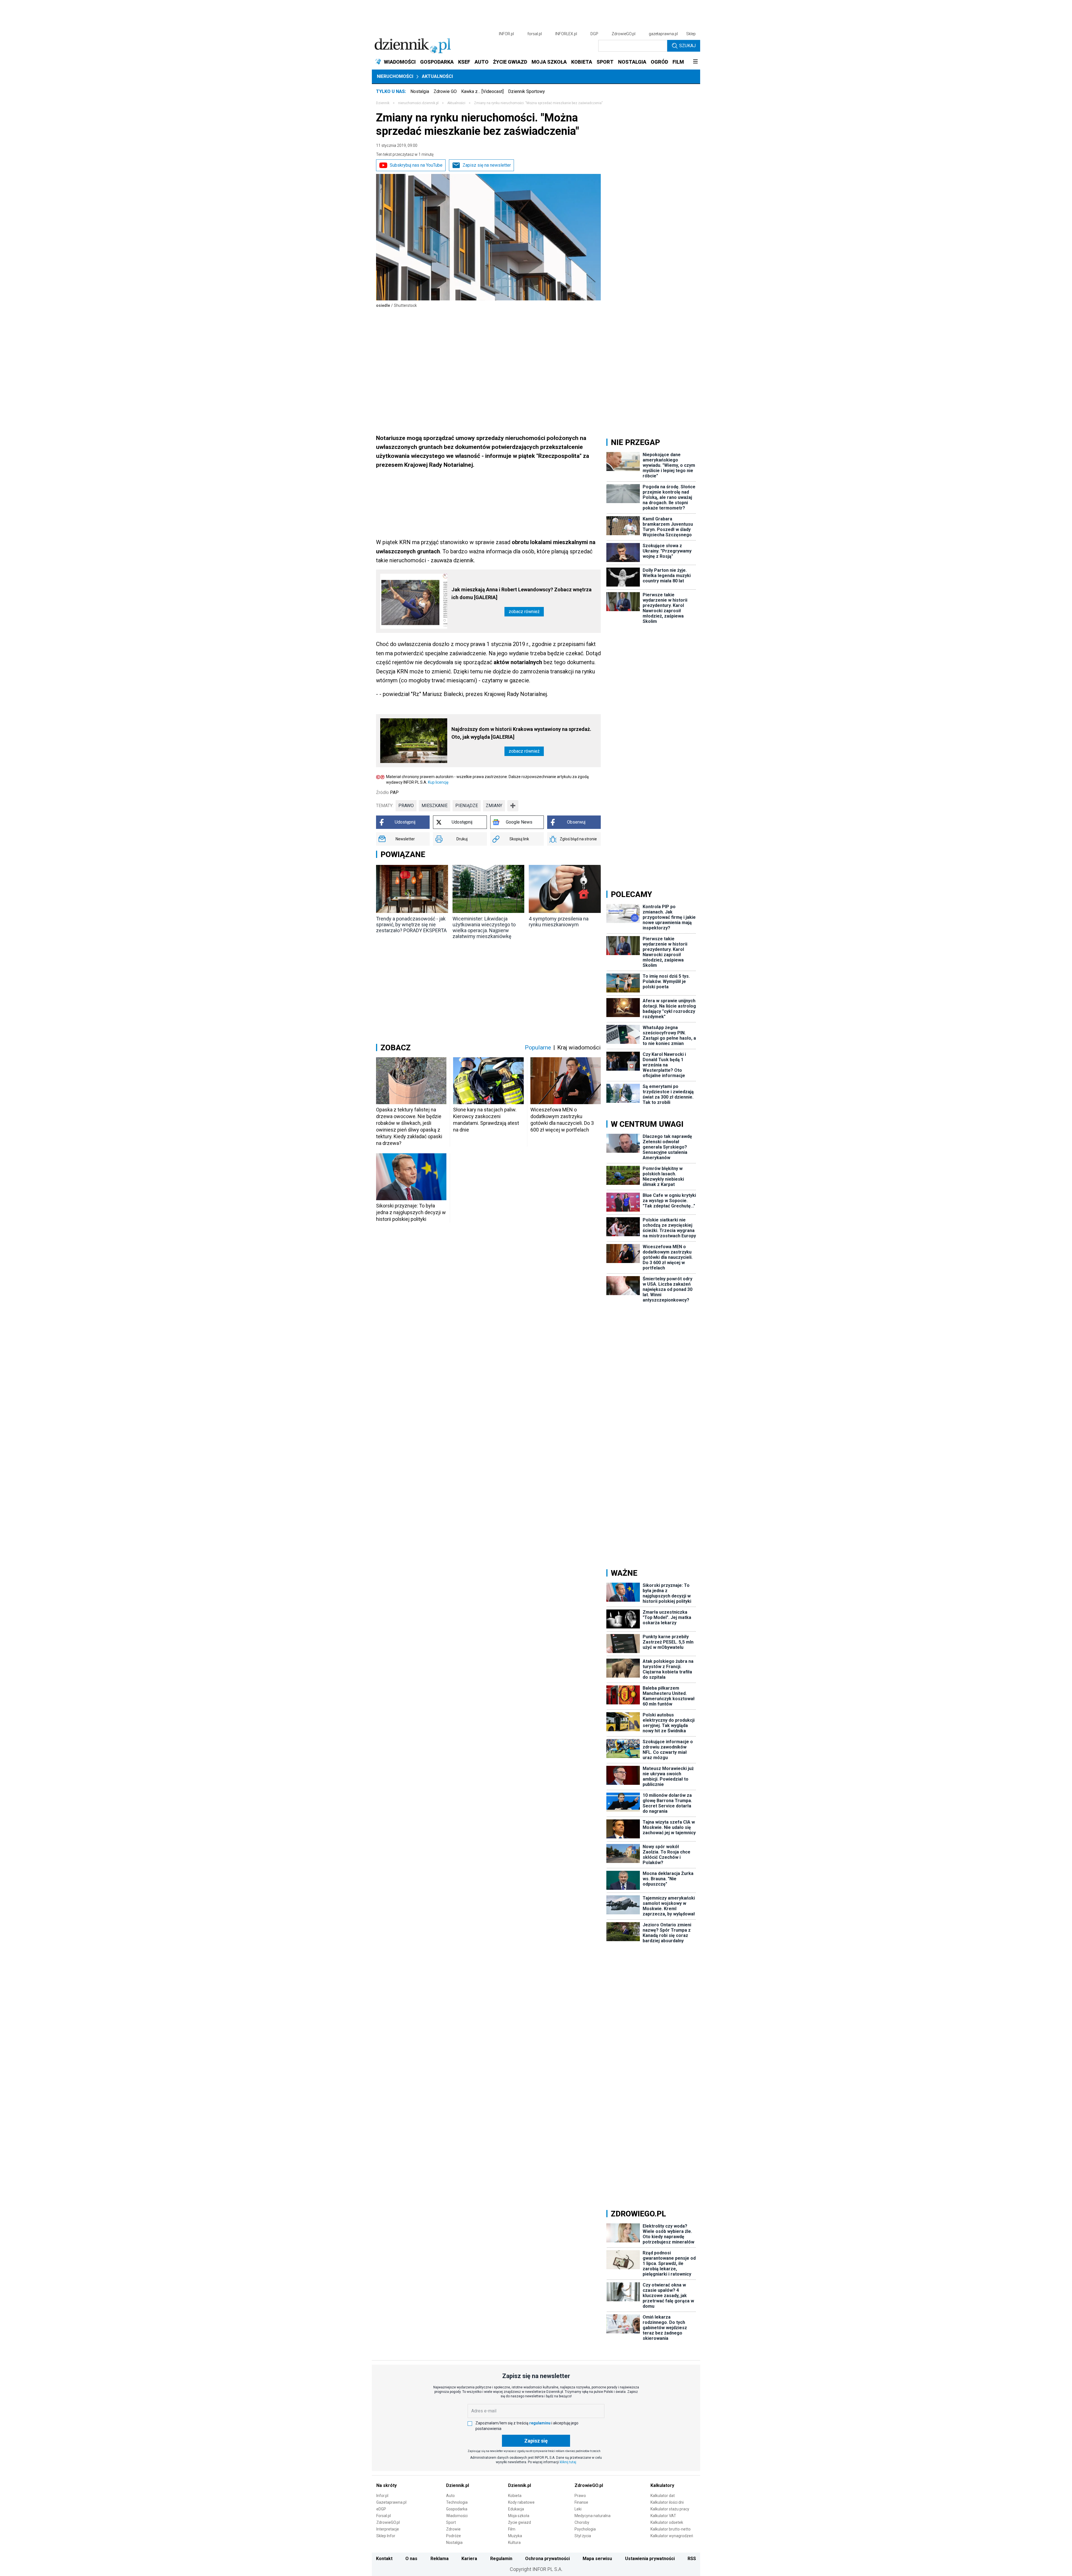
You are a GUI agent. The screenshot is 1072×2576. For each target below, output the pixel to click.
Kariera (469, 2559)
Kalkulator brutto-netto (671, 2529)
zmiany (494, 806)
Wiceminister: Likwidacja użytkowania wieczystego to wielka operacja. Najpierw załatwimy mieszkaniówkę (484, 927)
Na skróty (387, 2485)
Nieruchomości (395, 76)
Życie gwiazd (520, 2522)
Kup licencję (438, 782)
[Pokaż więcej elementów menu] (695, 62)
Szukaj (687, 46)
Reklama (440, 2559)
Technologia (457, 2502)
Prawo (580, 2496)
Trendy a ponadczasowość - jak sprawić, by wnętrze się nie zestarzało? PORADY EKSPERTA (411, 925)
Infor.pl (382, 2496)
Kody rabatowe (521, 2502)
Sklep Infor (386, 2536)
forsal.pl (535, 34)
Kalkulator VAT (663, 2516)
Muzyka (515, 2536)
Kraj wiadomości (579, 1047)
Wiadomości (457, 2516)
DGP (594, 34)
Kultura (514, 2542)
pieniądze (467, 806)
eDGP (381, 2509)
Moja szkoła (519, 2516)
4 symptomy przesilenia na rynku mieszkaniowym (559, 922)
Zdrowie (453, 2529)
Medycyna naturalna (593, 2516)
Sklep (691, 34)
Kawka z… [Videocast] (482, 91)
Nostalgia (420, 91)
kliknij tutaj (568, 2462)
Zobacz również (524, 612)
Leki (578, 2509)
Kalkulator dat (663, 2496)
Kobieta (515, 2496)
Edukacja (516, 2509)
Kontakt (384, 2559)
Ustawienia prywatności (650, 2559)
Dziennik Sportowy (527, 91)
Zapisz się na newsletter (487, 165)
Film (512, 2529)
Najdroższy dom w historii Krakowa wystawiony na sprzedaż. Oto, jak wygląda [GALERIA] (521, 733)
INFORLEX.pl (566, 34)
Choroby (582, 2522)
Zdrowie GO (445, 91)
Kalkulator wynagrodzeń (672, 2536)
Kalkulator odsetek (667, 2522)
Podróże (454, 2536)
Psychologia (585, 2529)
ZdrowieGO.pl (624, 34)
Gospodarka (457, 2509)
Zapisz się (536, 2441)
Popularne (538, 1047)
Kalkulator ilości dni (667, 2502)
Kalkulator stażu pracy (670, 2509)
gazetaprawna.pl (663, 34)
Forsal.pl (384, 2516)
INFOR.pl (506, 34)
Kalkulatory (662, 2485)
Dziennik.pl (458, 2485)
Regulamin (501, 2559)
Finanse (581, 2502)
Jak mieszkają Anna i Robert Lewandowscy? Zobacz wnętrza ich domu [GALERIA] (521, 593)
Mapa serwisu (597, 2559)
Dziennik (383, 103)
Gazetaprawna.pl (391, 2502)
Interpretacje (388, 2529)
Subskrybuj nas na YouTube (416, 165)
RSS (692, 2559)
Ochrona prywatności (547, 2559)
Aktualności (437, 76)
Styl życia (583, 2536)
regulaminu (540, 2423)
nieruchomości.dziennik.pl (418, 103)
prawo (406, 806)
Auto (450, 2496)
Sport (451, 2522)
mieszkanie (435, 806)
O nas (411, 2559)
